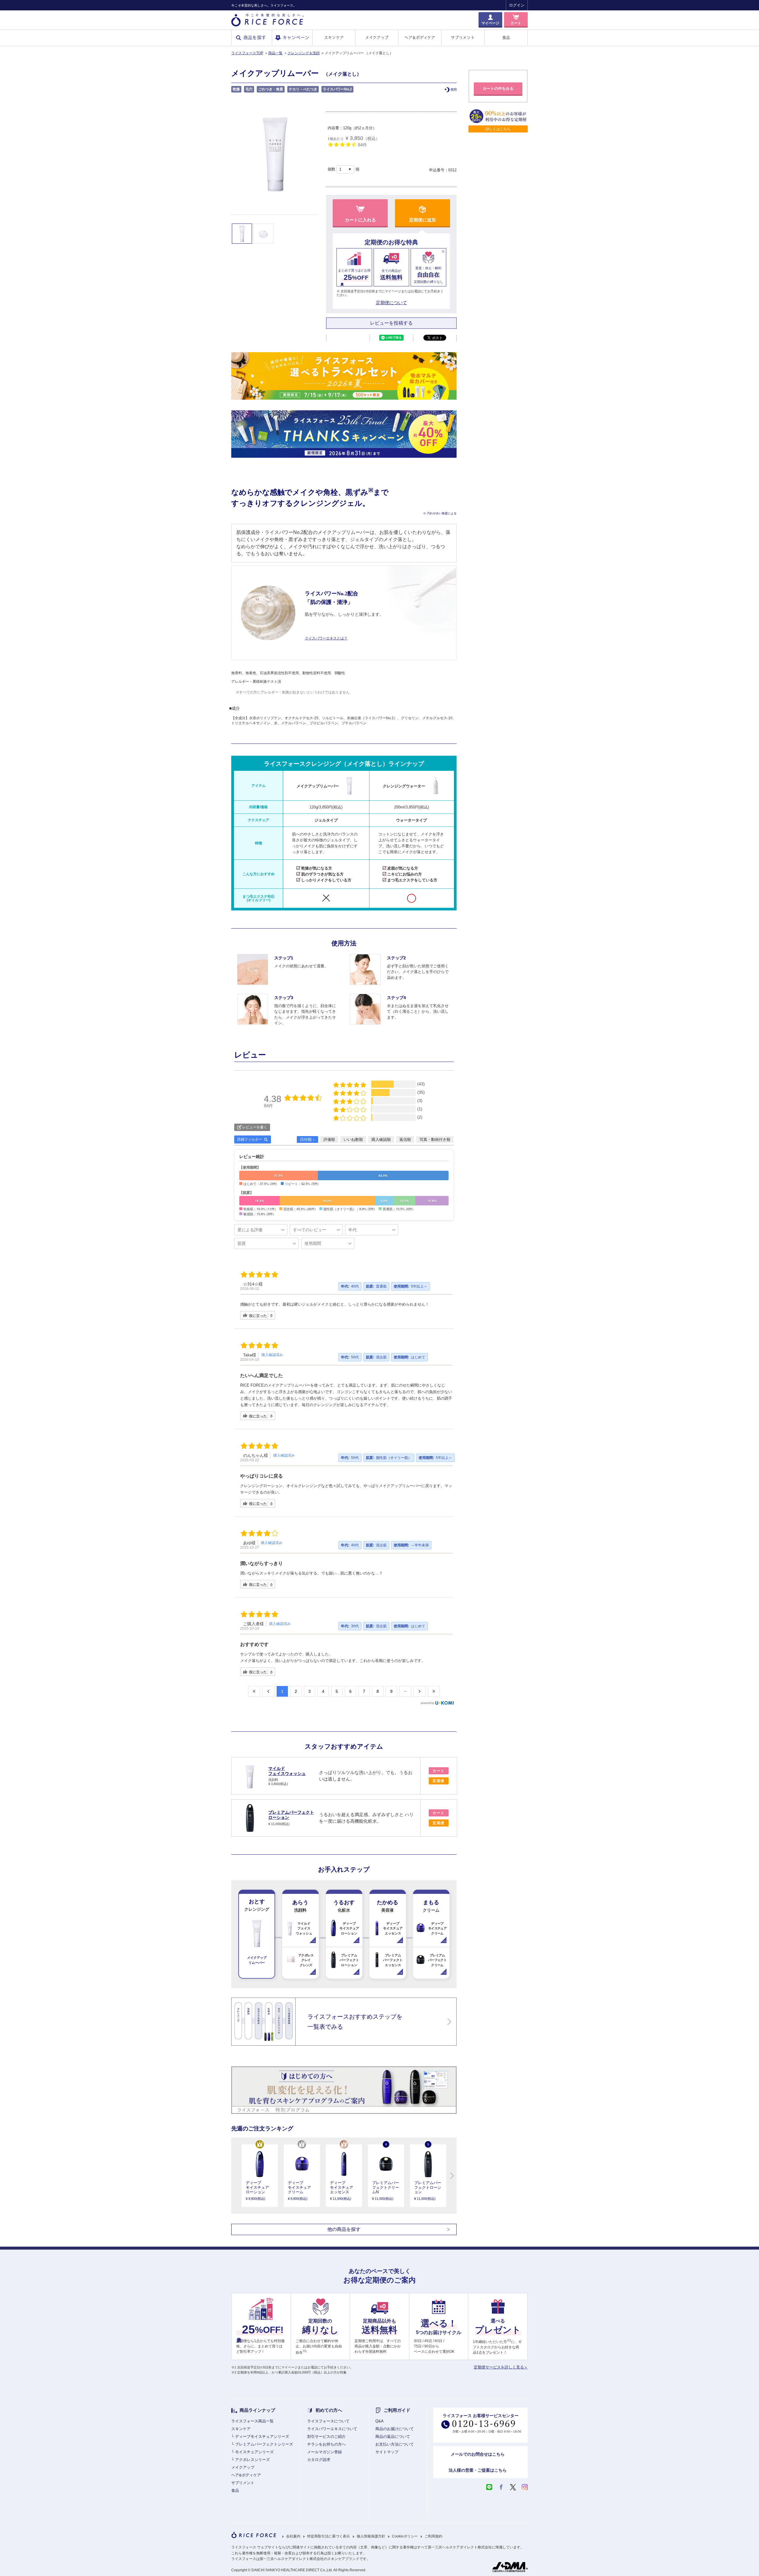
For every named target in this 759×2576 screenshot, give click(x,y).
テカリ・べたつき (303, 89)
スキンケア (334, 38)
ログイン (517, 5)
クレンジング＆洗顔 (304, 53)
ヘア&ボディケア (246, 2475)
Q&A (379, 2421)
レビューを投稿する (391, 323)
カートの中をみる (498, 88)
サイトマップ (387, 2452)
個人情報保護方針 (371, 2536)
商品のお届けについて (395, 2429)
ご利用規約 (433, 2536)
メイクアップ (377, 38)
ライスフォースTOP (247, 53)
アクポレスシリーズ (252, 2460)
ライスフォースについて (328, 2421)
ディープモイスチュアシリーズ (262, 2437)
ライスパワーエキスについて (332, 2429)
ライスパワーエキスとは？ (326, 638)
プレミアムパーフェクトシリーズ (264, 2444)
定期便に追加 (422, 220)
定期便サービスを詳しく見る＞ (501, 2367)
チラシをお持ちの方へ (326, 2444)
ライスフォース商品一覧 (252, 2421)
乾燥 (236, 89)
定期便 (439, 1781)
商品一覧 (275, 53)
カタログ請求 (319, 2460)
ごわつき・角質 (271, 89)
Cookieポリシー (405, 2536)
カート (516, 23)
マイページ (490, 23)
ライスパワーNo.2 (337, 89)
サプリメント (463, 38)
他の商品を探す (344, 2229)
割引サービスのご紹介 (326, 2437)
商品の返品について (393, 2437)
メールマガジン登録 (325, 2452)
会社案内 (293, 2536)
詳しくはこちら (498, 129)
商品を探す (255, 38)
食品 (506, 38)
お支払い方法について (395, 2444)
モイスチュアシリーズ (254, 2452)
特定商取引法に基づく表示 (329, 2536)
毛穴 (249, 89)
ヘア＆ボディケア (420, 38)
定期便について (392, 303)
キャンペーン (296, 38)
